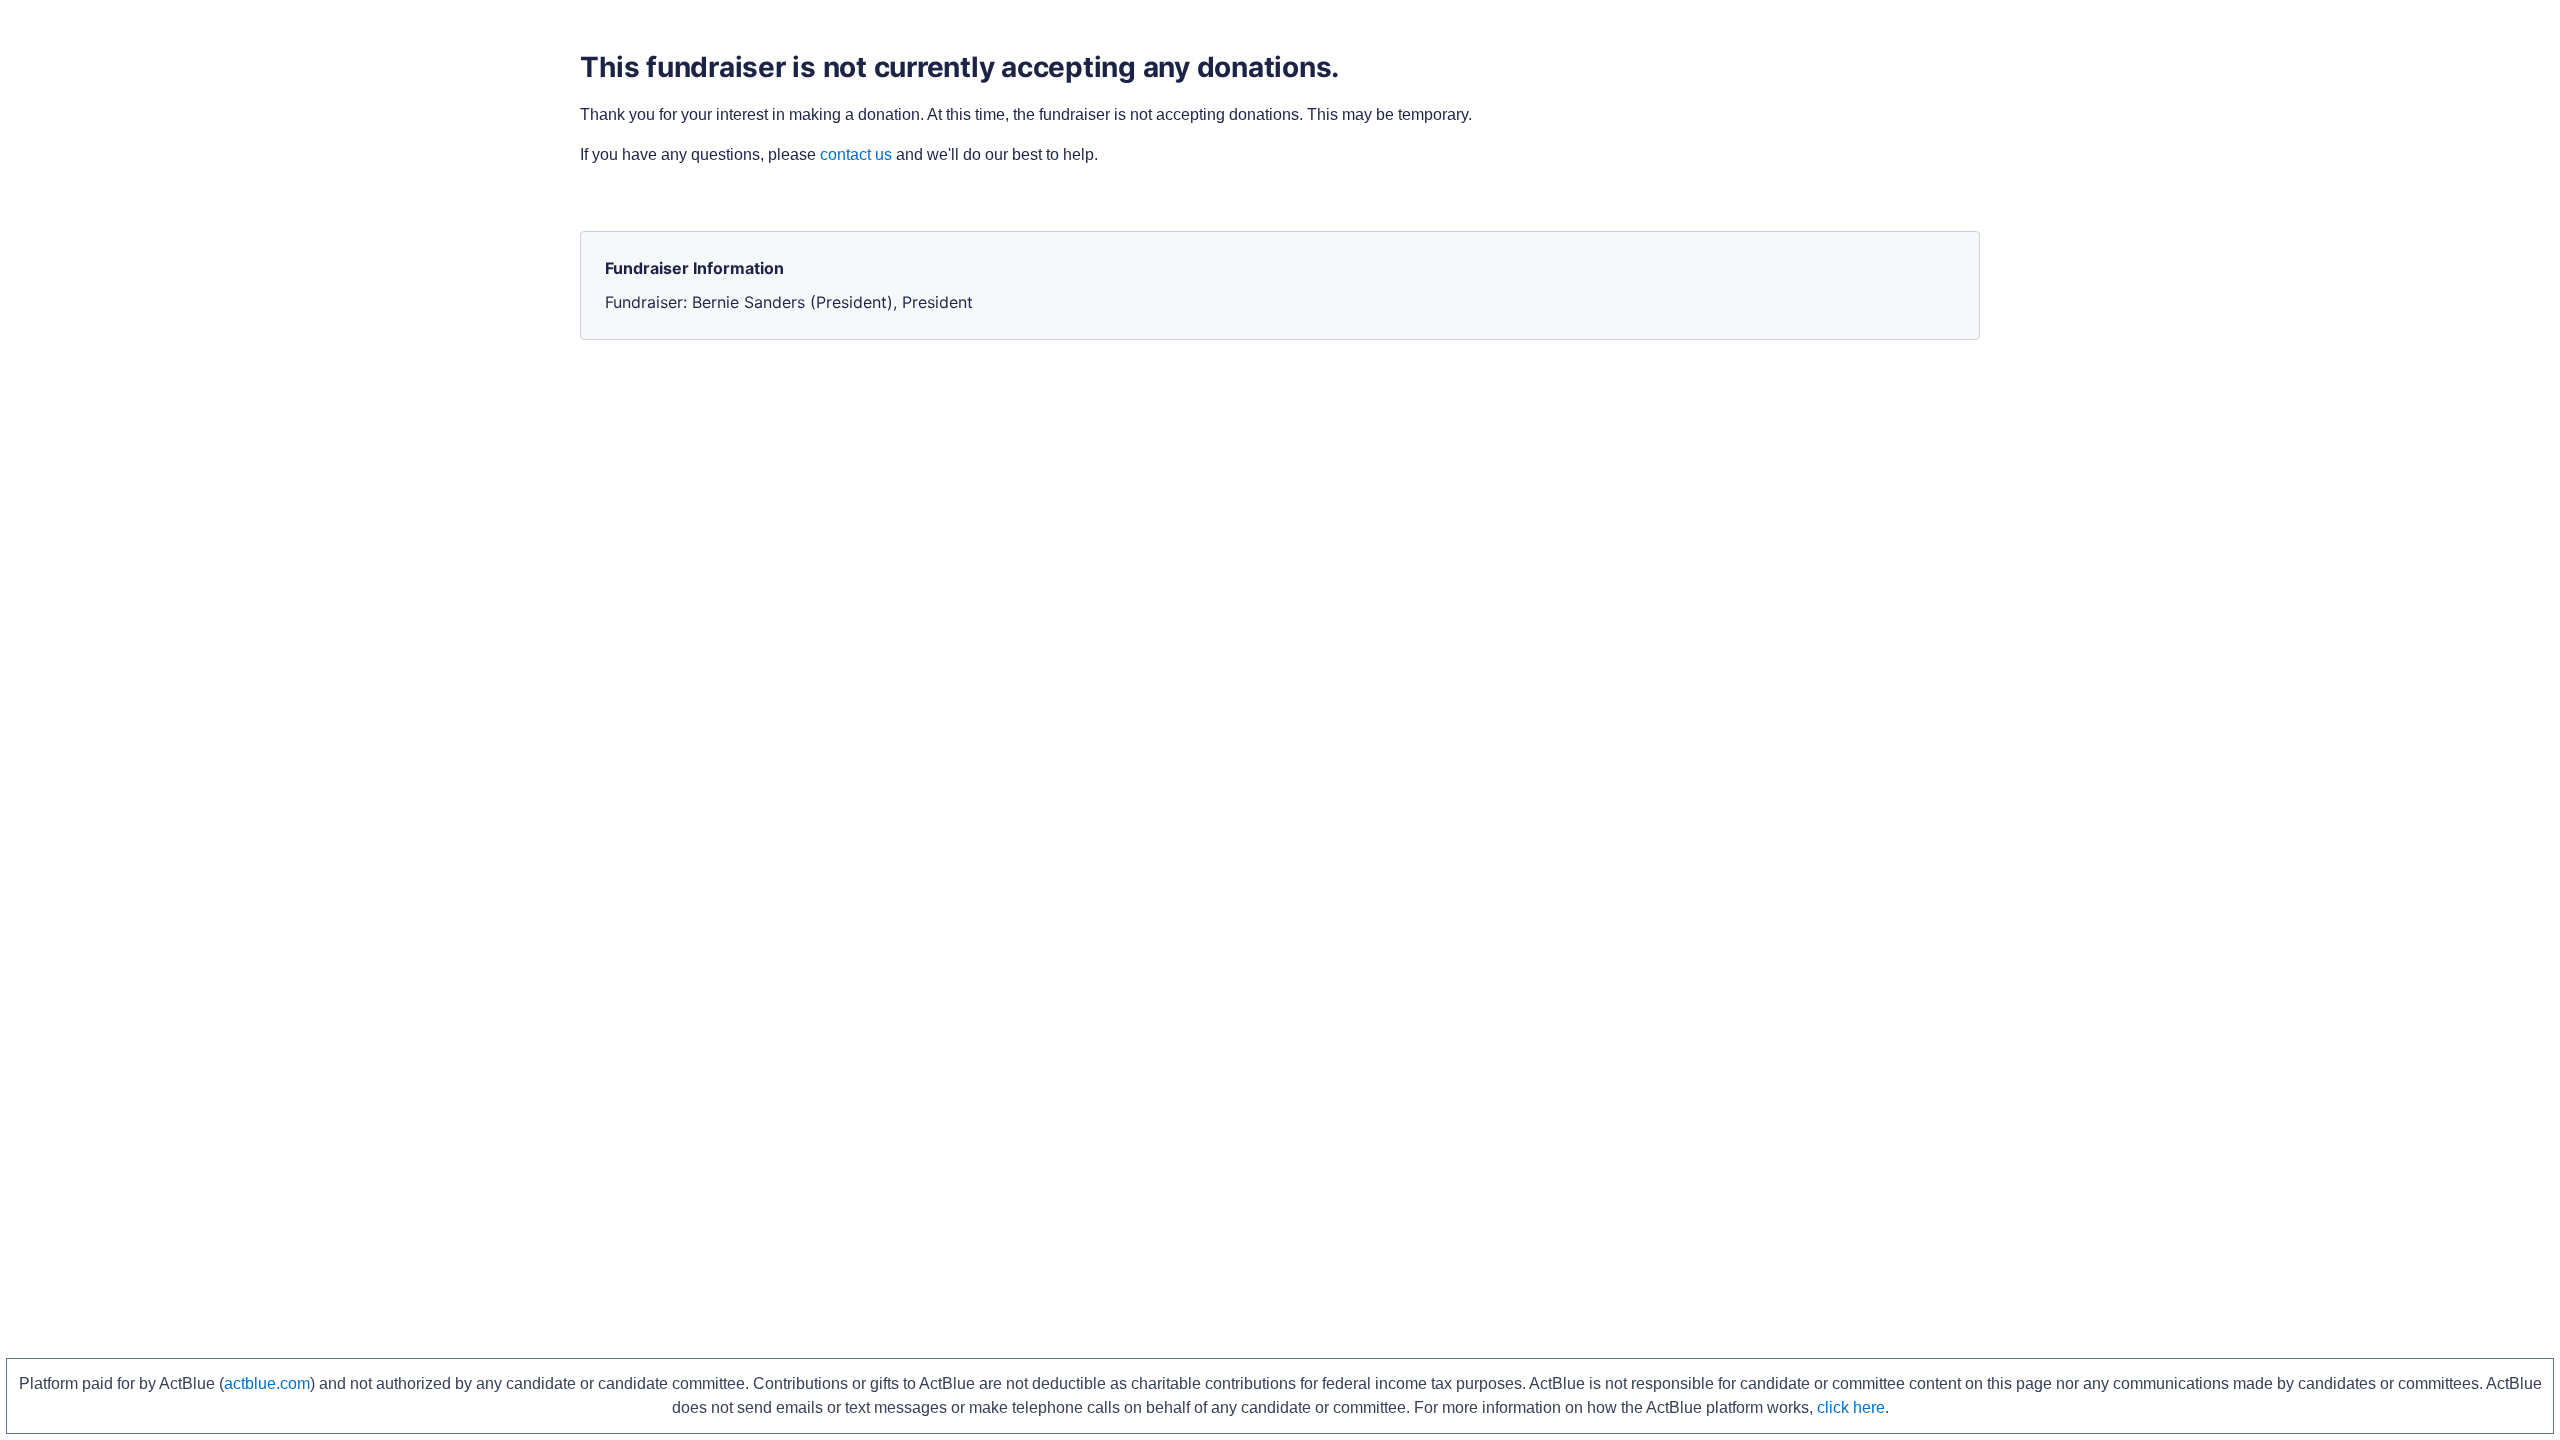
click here (1851, 1407)
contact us (856, 154)
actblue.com (267, 1383)
